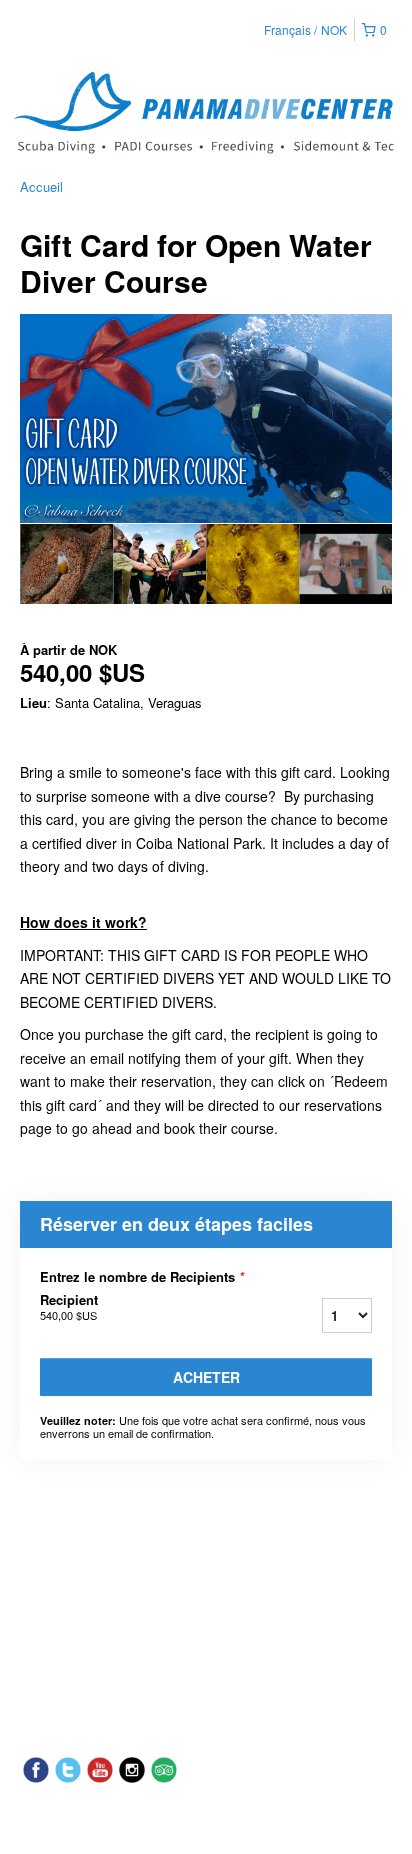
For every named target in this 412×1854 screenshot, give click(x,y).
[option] (66, 564)
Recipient (69, 1307)
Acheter (206, 1377)
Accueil (41, 186)
